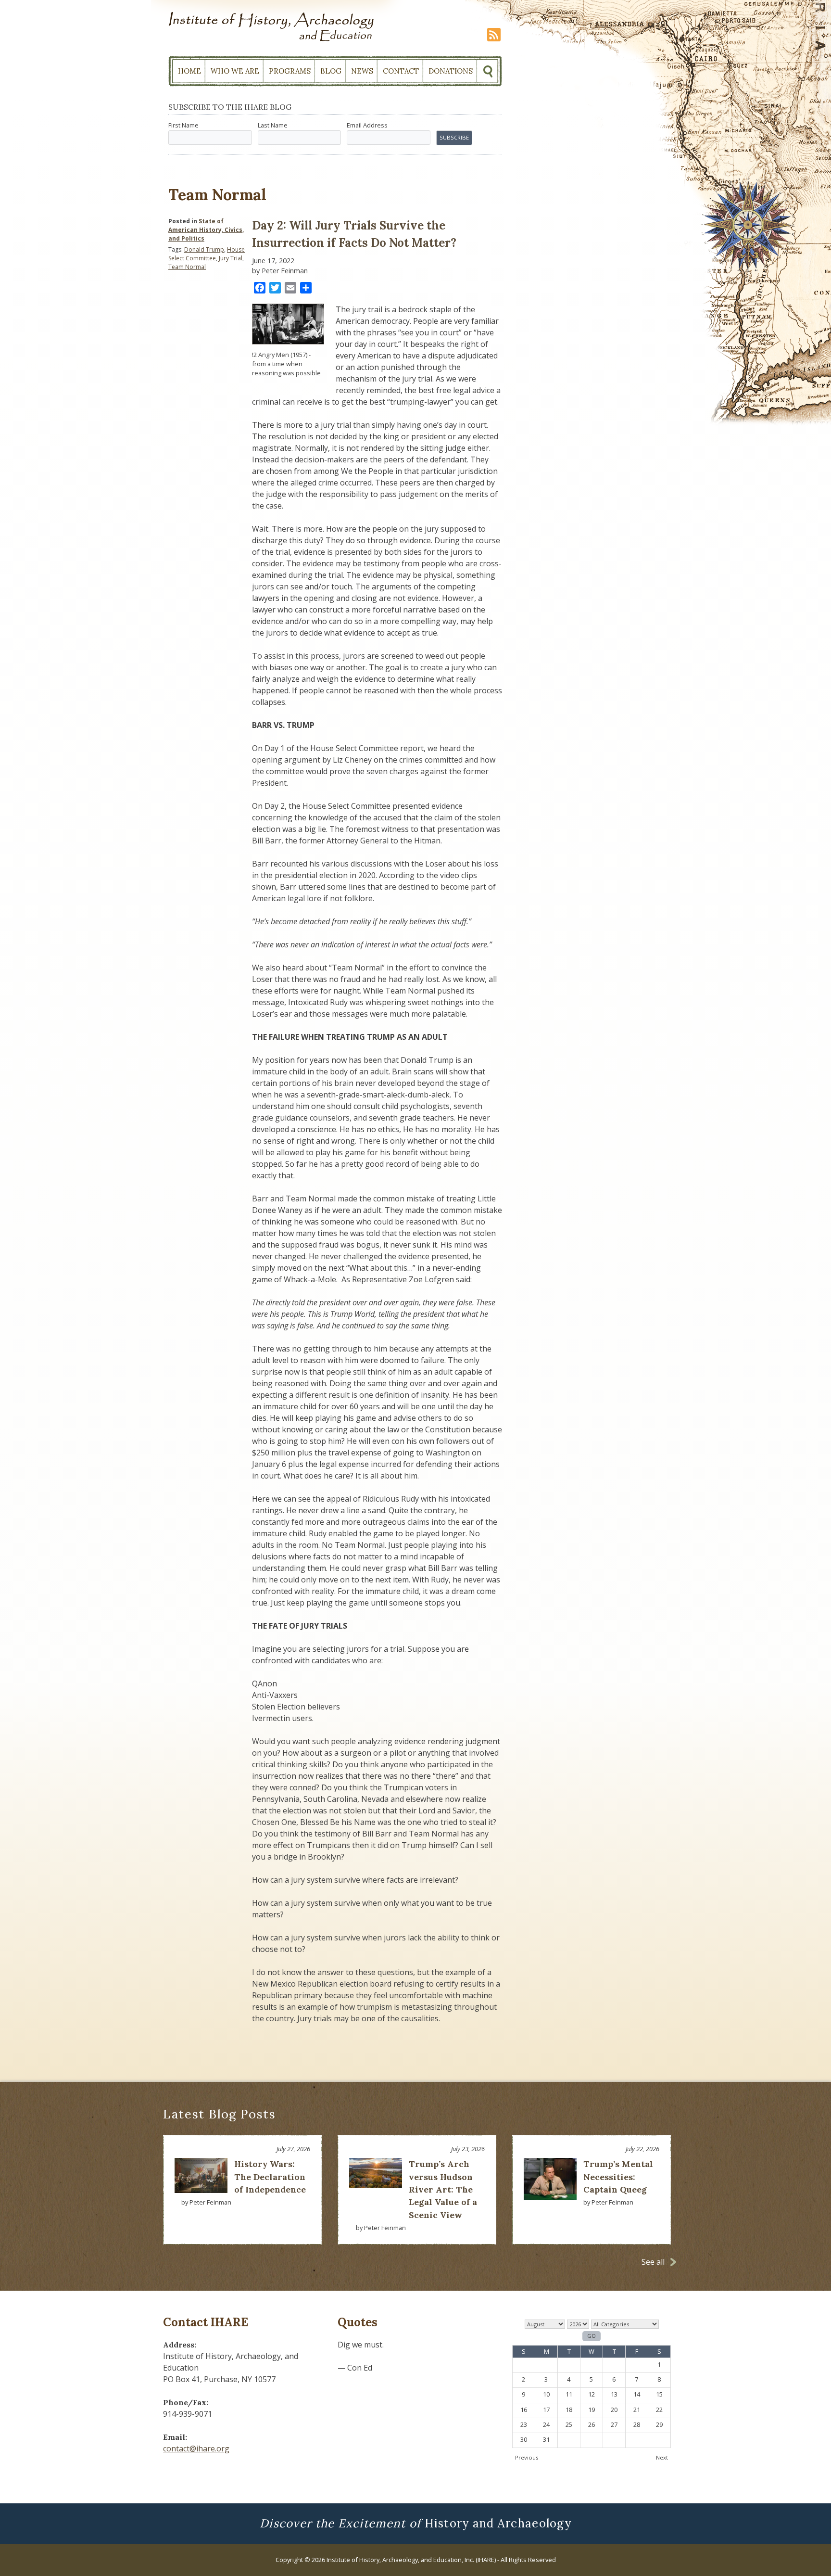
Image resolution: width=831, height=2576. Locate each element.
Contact (401, 71)
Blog (331, 71)
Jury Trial (231, 258)
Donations (451, 71)
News (362, 71)
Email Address (367, 125)
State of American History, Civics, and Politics (206, 230)
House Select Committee (207, 254)
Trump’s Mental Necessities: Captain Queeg (618, 2177)
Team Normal (187, 267)
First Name (183, 125)
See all (653, 2262)
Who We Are (235, 71)
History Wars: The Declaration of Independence (270, 2177)
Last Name (273, 125)
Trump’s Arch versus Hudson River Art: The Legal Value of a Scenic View (443, 2189)
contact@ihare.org (196, 2448)
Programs (290, 71)
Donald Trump (204, 249)
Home (189, 71)
